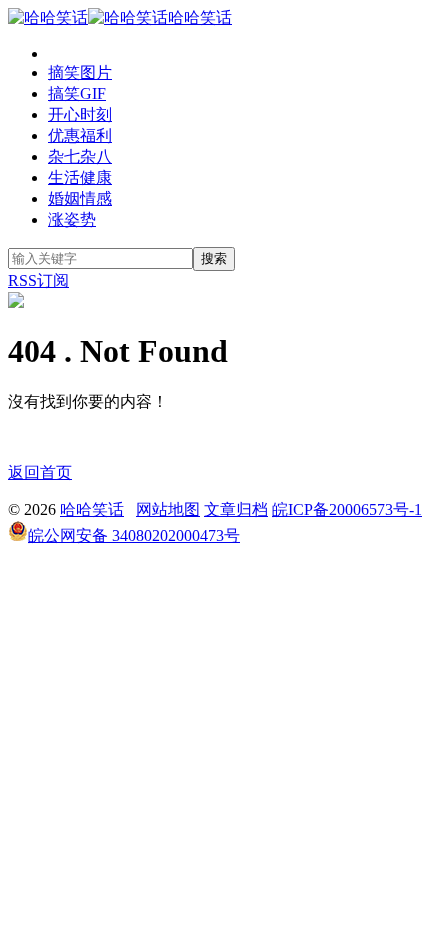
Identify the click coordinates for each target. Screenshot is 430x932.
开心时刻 (80, 114)
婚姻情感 (80, 198)
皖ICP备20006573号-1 (347, 509)
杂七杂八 (80, 156)
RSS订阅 (38, 280)
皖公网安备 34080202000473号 (134, 535)
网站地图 (168, 509)
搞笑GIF (77, 93)
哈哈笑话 (200, 17)
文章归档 (236, 509)
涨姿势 (72, 219)
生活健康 (80, 177)
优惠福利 (80, 135)
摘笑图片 (80, 72)
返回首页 (40, 472)
